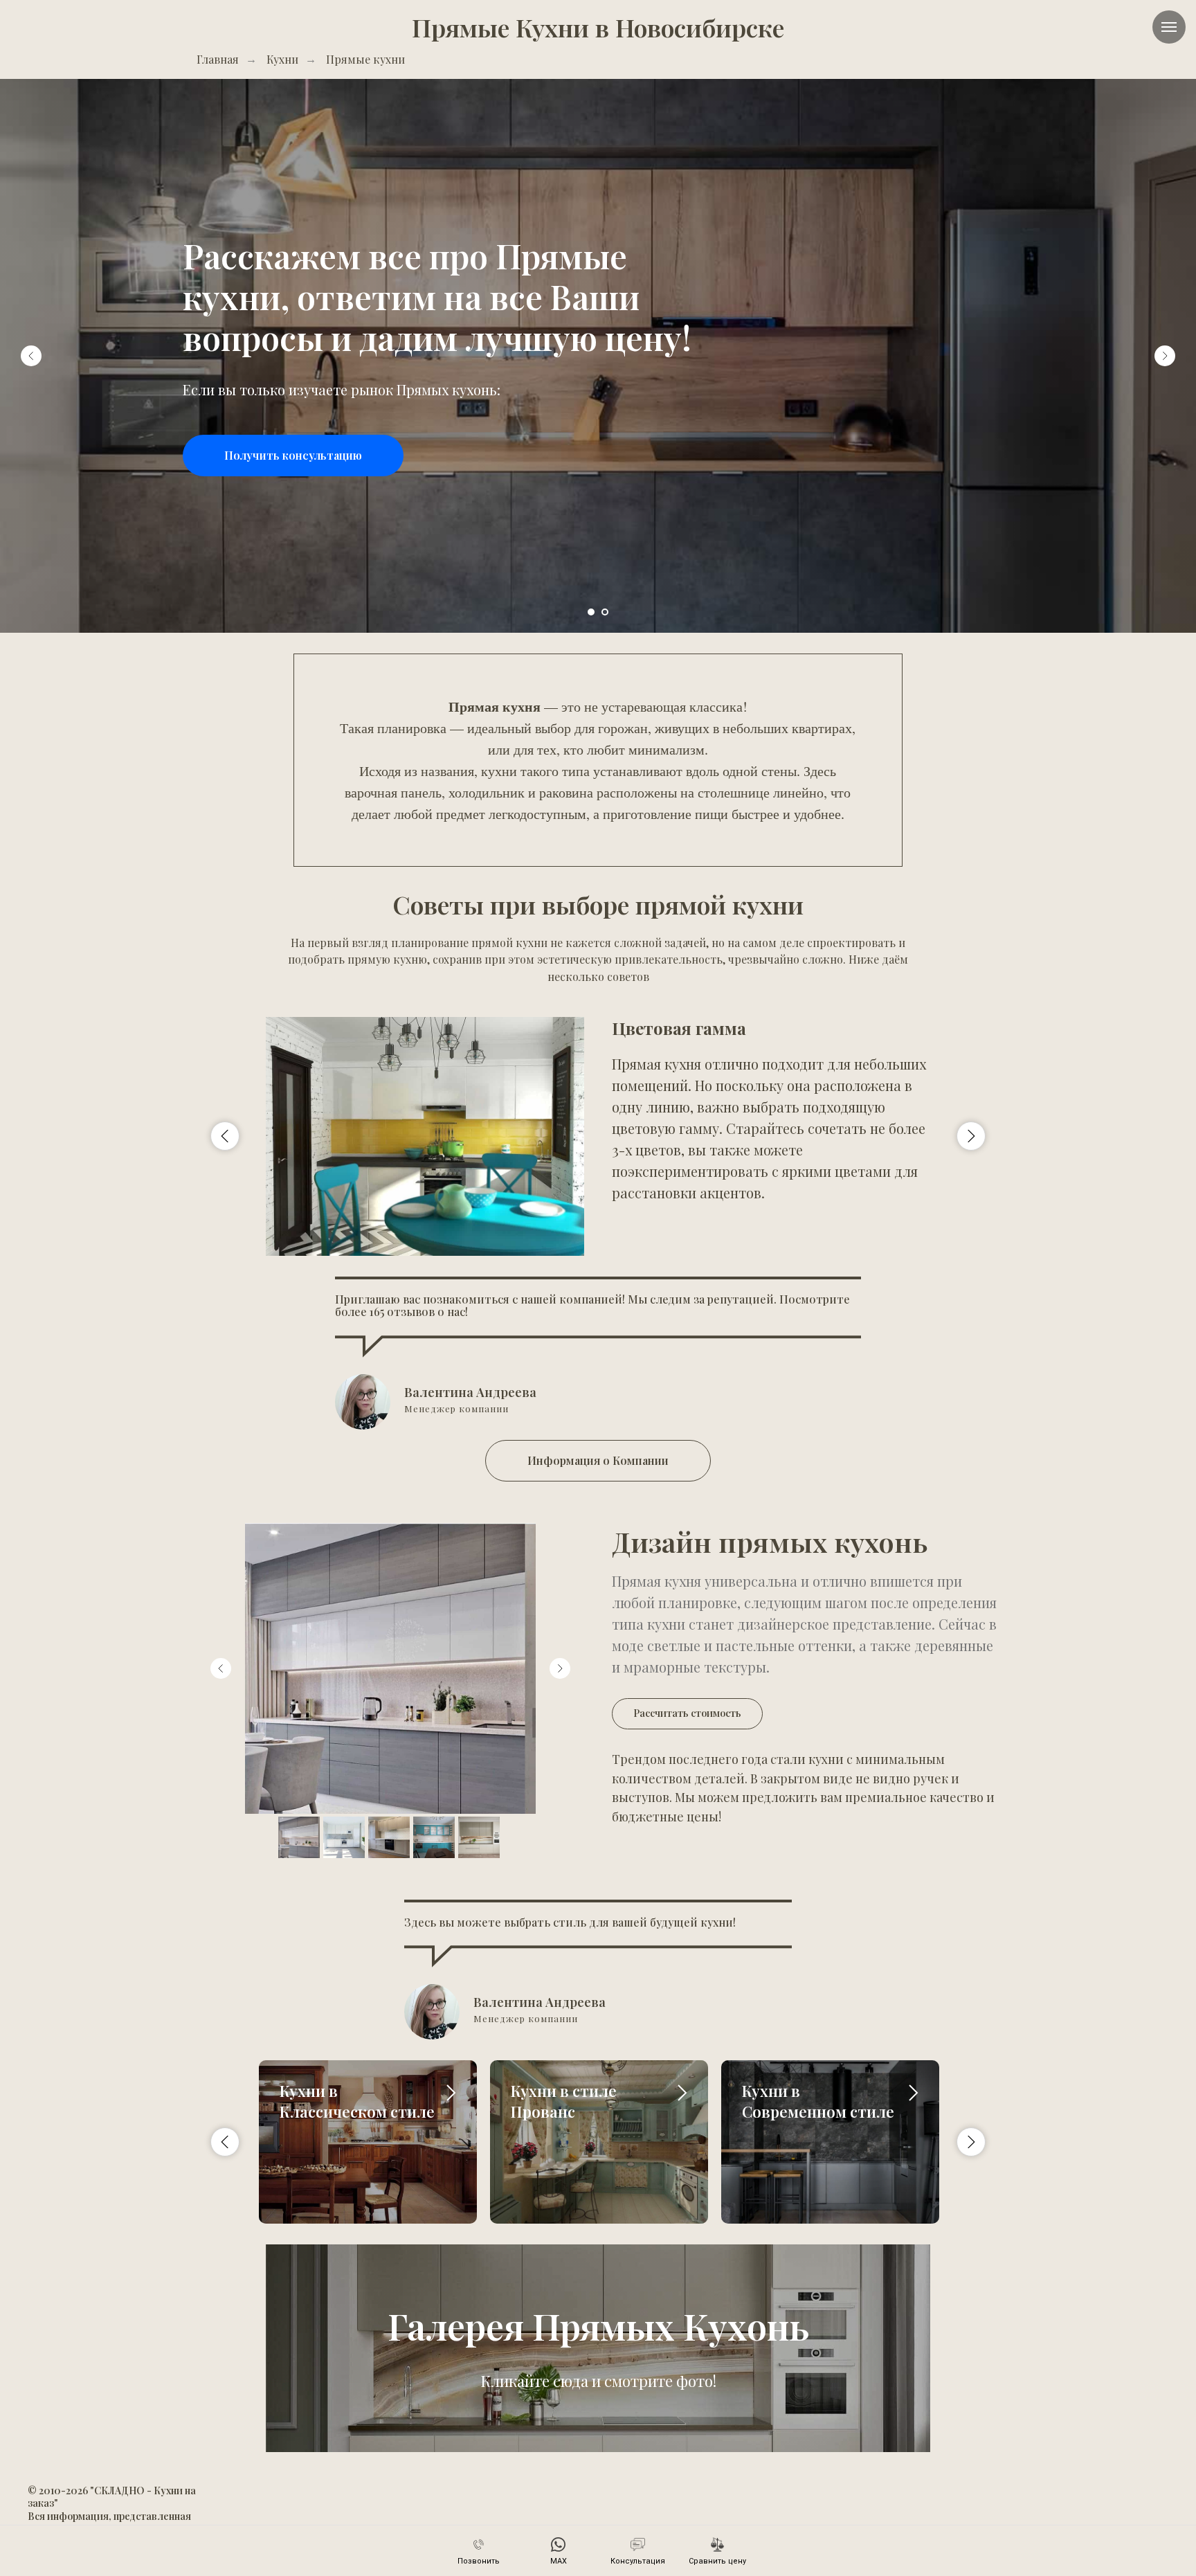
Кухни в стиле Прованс (564, 2101)
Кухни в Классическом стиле (357, 2101)
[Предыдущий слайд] (31, 356)
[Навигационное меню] (1169, 27)
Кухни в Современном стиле (818, 2101)
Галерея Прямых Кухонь (598, 2326)
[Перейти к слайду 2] (605, 612)
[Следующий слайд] (1165, 356)
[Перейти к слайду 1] (591, 612)
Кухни (282, 59)
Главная (218, 59)
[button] (293, 456)
